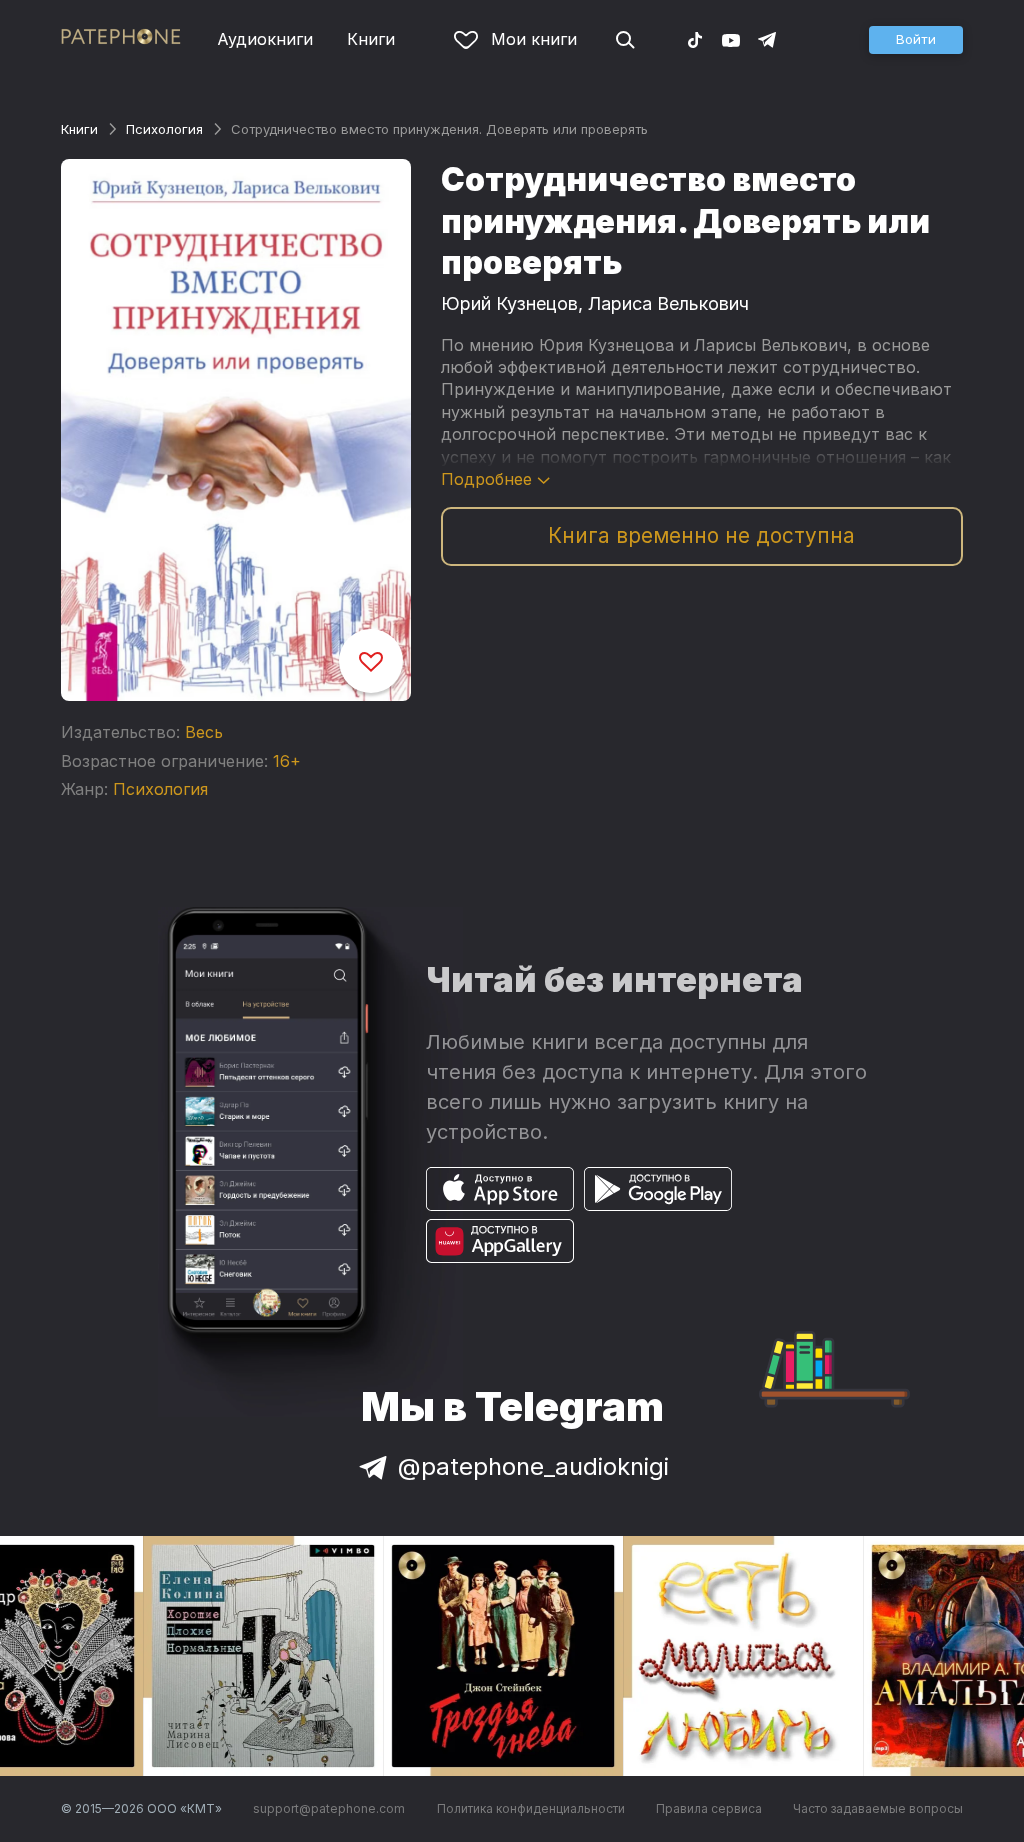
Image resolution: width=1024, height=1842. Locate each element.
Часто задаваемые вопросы (878, 1808)
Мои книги (534, 39)
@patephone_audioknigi (533, 1466)
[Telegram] (767, 39)
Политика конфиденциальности (531, 1808)
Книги (371, 39)
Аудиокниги (265, 39)
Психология (164, 129)
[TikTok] (695, 39)
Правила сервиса (709, 1808)
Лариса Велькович (668, 303)
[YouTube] (731, 39)
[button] (916, 40)
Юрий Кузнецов (509, 303)
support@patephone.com (329, 1808)
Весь (204, 732)
